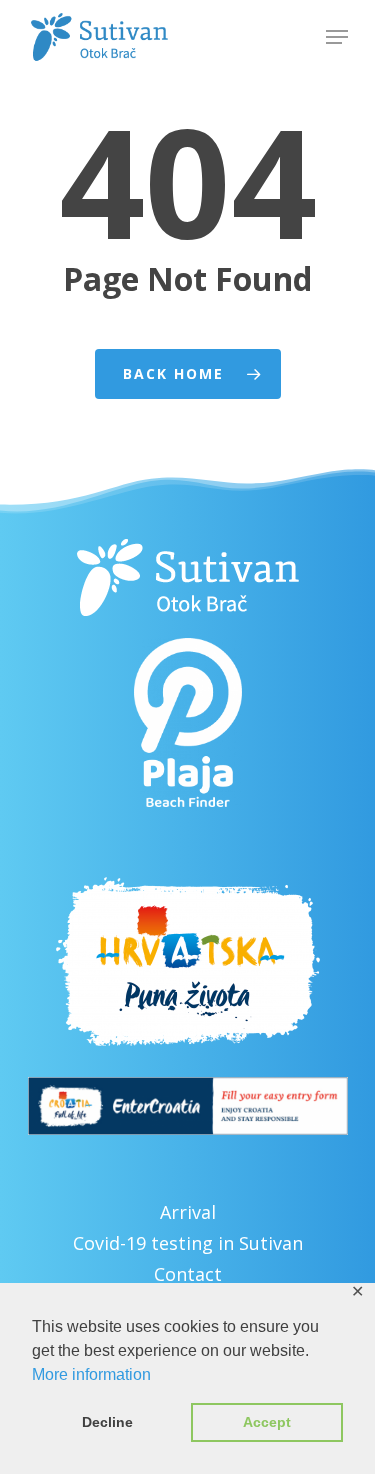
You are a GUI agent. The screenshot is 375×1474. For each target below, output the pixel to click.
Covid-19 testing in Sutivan (188, 1243)
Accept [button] (267, 1422)
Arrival (188, 1212)
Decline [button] (107, 1422)
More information (91, 1374)
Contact (188, 1274)
